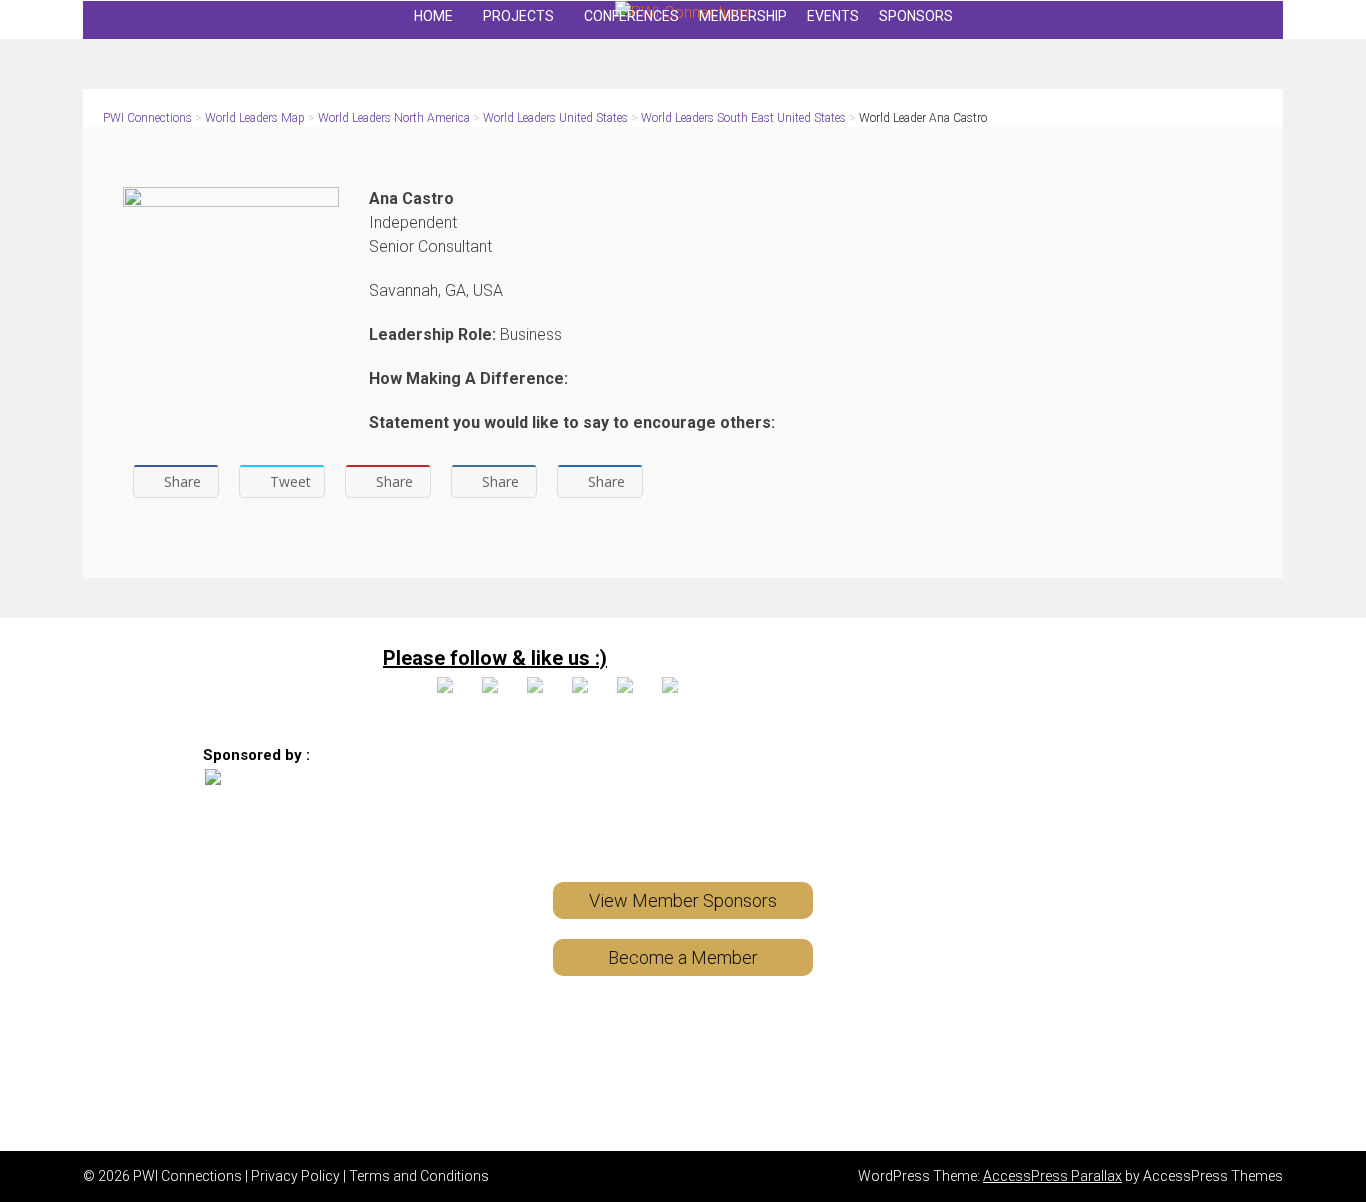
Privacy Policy (295, 1176)
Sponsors (916, 16)
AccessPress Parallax (1052, 1176)
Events (833, 16)
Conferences (631, 16)
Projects (518, 16)
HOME (433, 16)
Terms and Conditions (419, 1176)
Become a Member (683, 957)
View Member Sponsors (683, 900)
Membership (743, 16)
